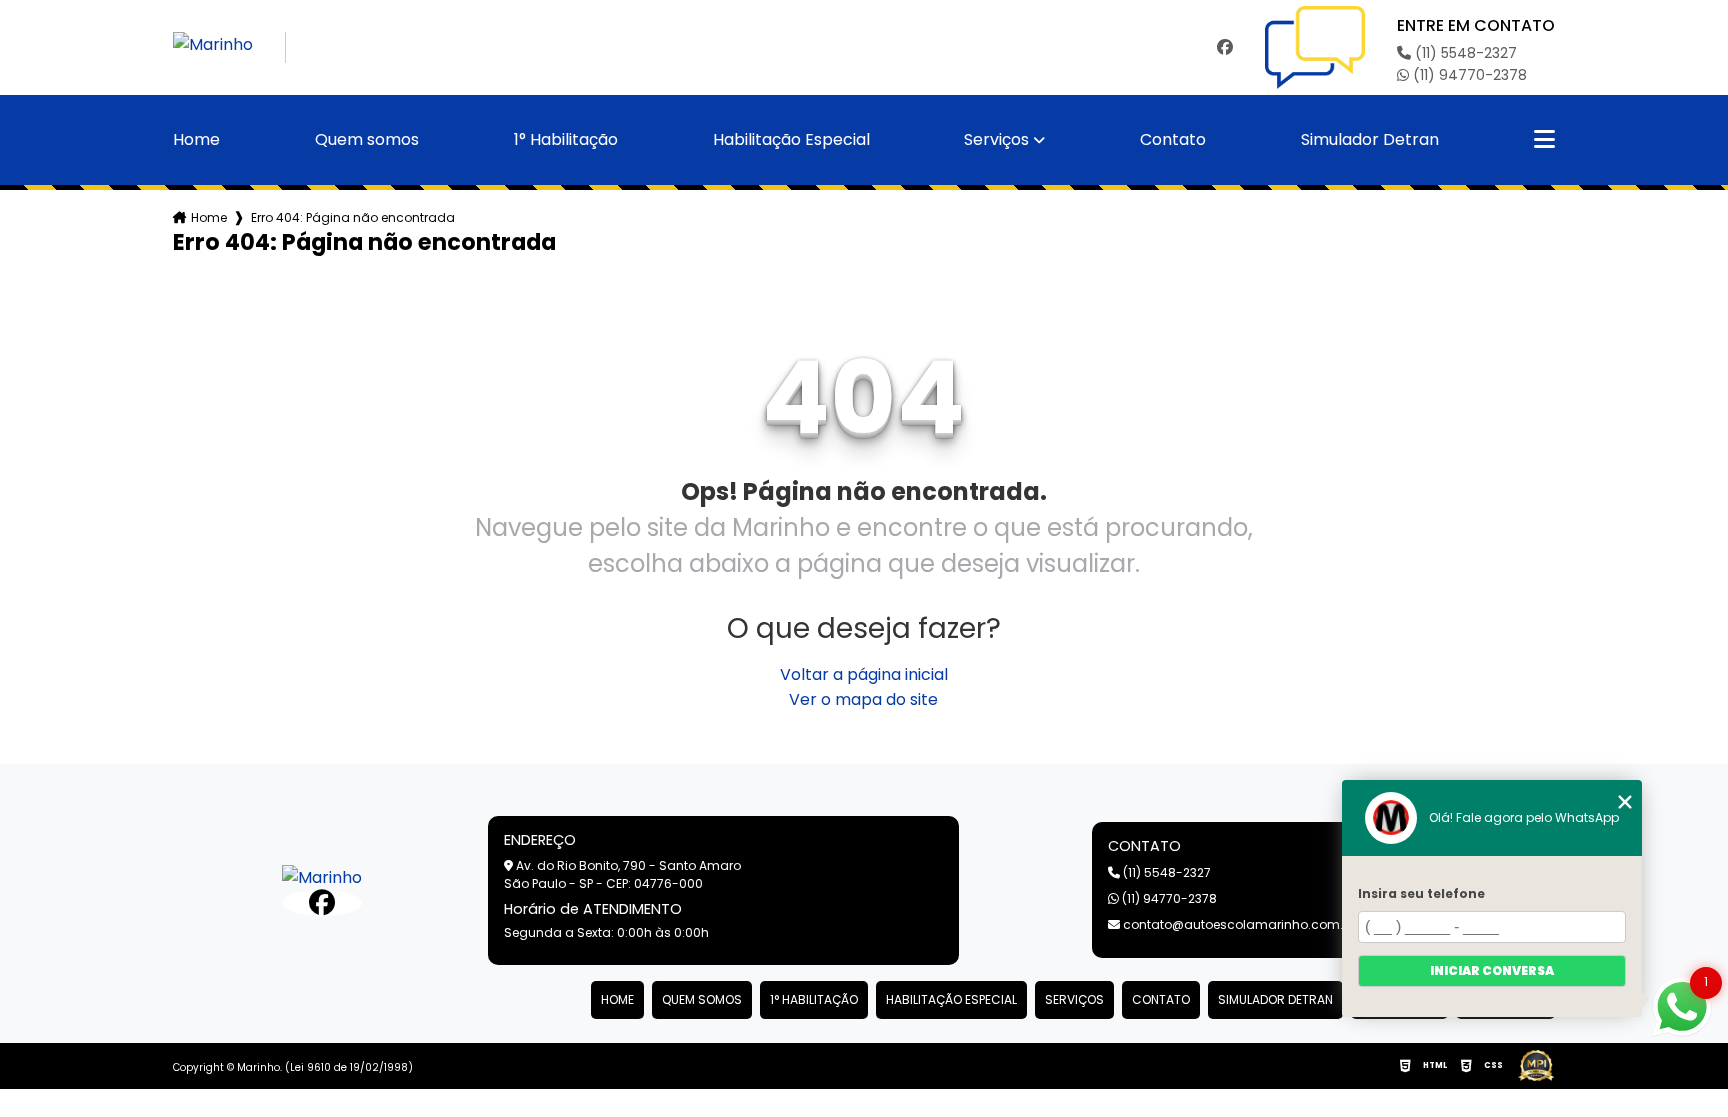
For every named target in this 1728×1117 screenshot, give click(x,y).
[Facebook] (1225, 47)
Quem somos (367, 140)
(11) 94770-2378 (1468, 75)
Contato (1173, 140)
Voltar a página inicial (864, 674)
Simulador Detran (1370, 140)
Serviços (996, 140)
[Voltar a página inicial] (229, 47)
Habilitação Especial (791, 140)
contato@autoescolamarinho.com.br (1237, 924)
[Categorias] (1544, 140)
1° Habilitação (566, 140)
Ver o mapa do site (863, 699)
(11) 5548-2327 (1464, 53)
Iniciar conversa (1492, 970)
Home (196, 140)
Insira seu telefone (1421, 893)
